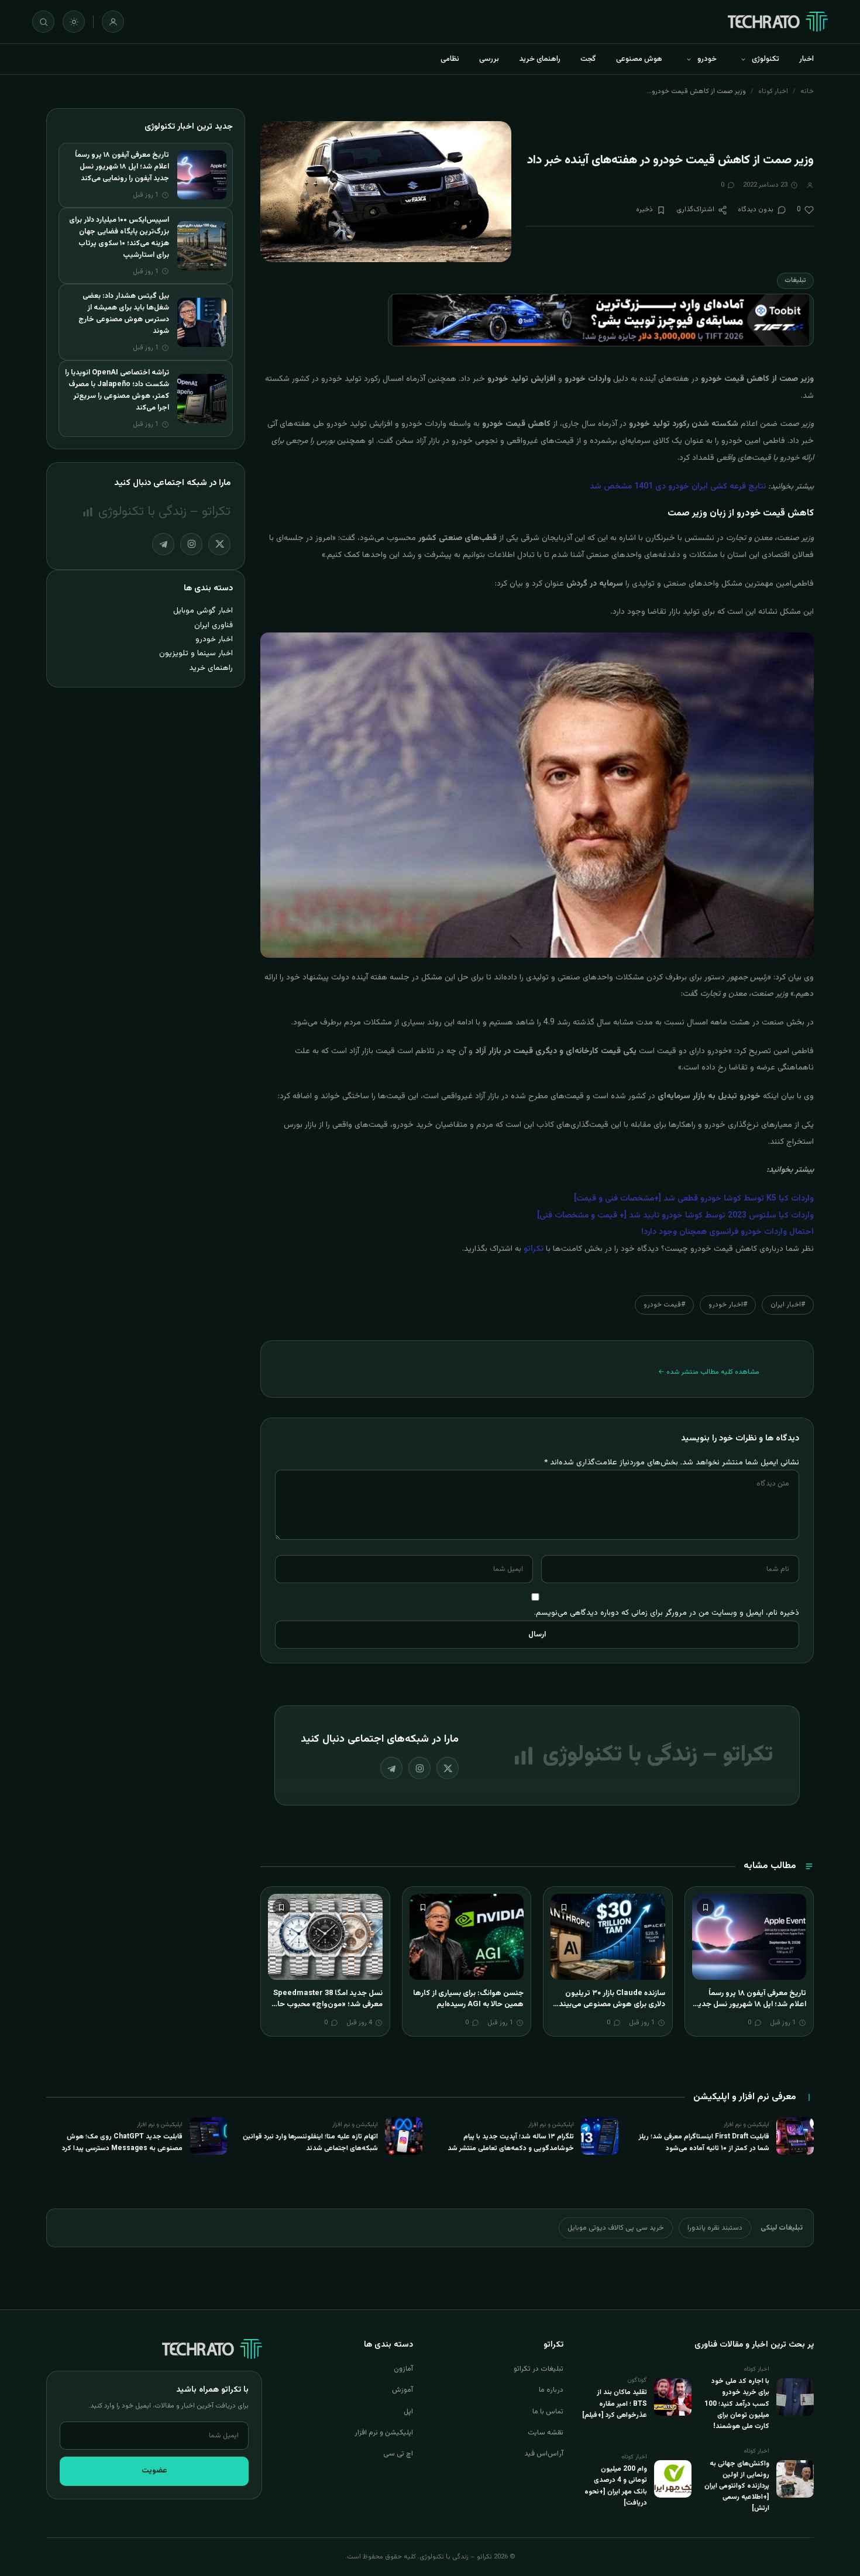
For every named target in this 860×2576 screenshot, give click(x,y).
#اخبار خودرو (728, 1305)
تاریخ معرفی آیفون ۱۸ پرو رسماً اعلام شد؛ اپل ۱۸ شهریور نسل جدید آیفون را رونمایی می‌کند (750, 2005)
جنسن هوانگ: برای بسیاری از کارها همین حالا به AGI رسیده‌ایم (468, 1999)
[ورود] (113, 22)
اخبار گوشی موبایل (203, 611)
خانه (807, 91)
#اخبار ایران (788, 1305)
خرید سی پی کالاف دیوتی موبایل (616, 2228)
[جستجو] (43, 22)
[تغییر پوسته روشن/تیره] (74, 22)
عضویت (154, 2471)
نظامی (450, 59)
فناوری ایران (214, 625)
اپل (408, 2412)
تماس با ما (548, 2412)
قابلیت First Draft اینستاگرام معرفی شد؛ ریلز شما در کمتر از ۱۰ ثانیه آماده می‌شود (704, 2142)
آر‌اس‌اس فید (544, 2454)
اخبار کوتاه (773, 91)
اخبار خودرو (214, 639)
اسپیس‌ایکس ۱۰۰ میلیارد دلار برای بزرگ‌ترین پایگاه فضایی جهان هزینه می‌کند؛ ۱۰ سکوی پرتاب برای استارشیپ (119, 238)
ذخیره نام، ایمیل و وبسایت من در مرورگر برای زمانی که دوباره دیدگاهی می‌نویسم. (667, 1613)
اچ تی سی (398, 2454)
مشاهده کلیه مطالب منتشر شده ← (709, 1372)
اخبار (806, 59)
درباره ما (551, 2390)
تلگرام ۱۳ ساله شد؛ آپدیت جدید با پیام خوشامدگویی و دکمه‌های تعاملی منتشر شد (511, 2142)
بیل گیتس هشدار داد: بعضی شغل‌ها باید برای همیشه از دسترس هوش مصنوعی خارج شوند (124, 314)
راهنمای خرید (540, 59)
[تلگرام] (391, 1768)
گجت (588, 59)
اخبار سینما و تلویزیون (196, 653)
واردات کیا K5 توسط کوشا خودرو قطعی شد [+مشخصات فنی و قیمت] (694, 1199)
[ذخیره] (706, 1907)
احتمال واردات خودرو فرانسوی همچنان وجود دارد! (727, 1232)
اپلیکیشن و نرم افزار (384, 2433)
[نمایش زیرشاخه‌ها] (743, 59)
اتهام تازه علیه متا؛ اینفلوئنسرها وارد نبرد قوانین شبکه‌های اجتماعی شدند (310, 2142)
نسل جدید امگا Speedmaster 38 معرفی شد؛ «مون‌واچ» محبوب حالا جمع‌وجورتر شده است (328, 2005)
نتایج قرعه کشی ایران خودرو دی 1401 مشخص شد (678, 487)
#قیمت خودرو (664, 1305)
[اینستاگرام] (419, 1768)
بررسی (489, 59)
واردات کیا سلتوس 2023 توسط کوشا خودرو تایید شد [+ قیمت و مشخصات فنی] (675, 1216)
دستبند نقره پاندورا (715, 2228)
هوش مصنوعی (639, 59)
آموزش (403, 2390)
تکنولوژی (766, 59)
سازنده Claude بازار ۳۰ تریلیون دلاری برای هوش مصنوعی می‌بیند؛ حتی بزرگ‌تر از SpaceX (611, 2005)
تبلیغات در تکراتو (539, 2369)
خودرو (707, 59)
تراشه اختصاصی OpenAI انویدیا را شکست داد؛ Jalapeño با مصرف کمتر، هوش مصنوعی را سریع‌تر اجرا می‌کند (117, 390)
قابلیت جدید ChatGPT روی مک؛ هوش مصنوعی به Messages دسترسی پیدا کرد (122, 2142)
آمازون (403, 2369)
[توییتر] (448, 1768)
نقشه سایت (546, 2433)
